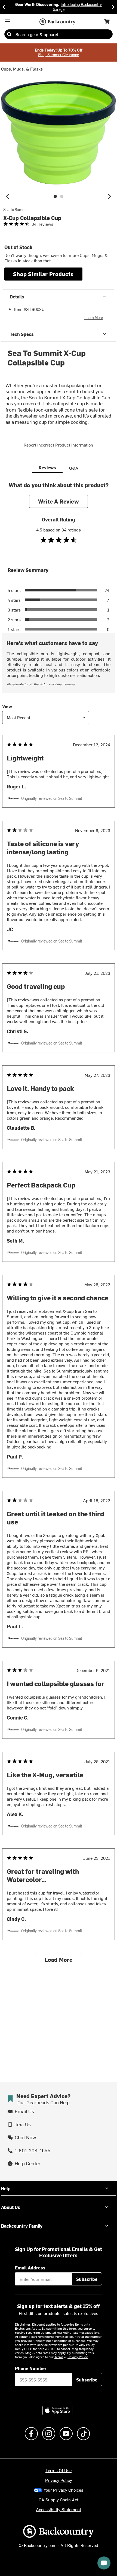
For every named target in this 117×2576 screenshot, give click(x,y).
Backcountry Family (22, 2226)
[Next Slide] (113, 7)
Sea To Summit (16, 210)
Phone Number (31, 2368)
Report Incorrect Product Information (58, 445)
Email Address (30, 2268)
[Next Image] (109, 196)
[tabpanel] (59, 1228)
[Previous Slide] (4, 7)
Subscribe (87, 2279)
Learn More (94, 318)
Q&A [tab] (74, 468)
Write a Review (59, 501)
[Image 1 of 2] (55, 196)
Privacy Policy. (78, 2357)
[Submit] (9, 34)
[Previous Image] (8, 196)
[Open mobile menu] (8, 21)
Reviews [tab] (47, 467)
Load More (59, 1959)
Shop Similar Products (43, 274)
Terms (59, 2357)
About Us (11, 2207)
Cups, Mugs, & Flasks (22, 69)
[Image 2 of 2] (62, 196)
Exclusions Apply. (28, 2328)
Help (6, 2188)
